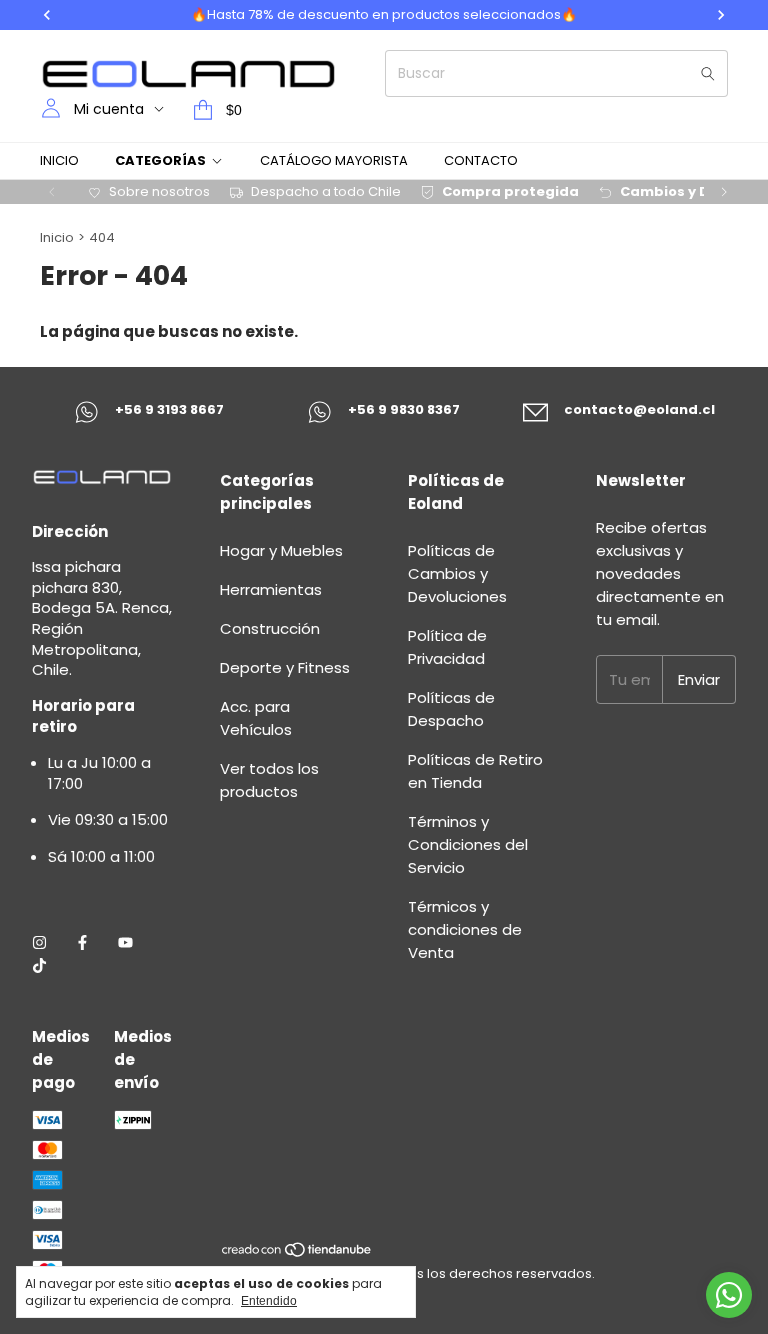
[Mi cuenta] (51, 109)
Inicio (59, 160)
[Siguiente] (724, 192)
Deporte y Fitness (285, 667)
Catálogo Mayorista (334, 160)
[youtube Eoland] (125, 942)
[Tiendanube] (297, 1253)
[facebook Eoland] (82, 942)
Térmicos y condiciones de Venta (465, 929)
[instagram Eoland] (39, 942)
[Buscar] (708, 73)
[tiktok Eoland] (39, 965)
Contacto (481, 160)
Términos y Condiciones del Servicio (468, 844)
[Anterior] (52, 192)
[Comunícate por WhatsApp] (729, 1295)
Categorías (160, 160)
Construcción (270, 628)
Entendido (269, 1301)
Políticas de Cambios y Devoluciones (457, 573)
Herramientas (271, 589)
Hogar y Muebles (281, 550)
